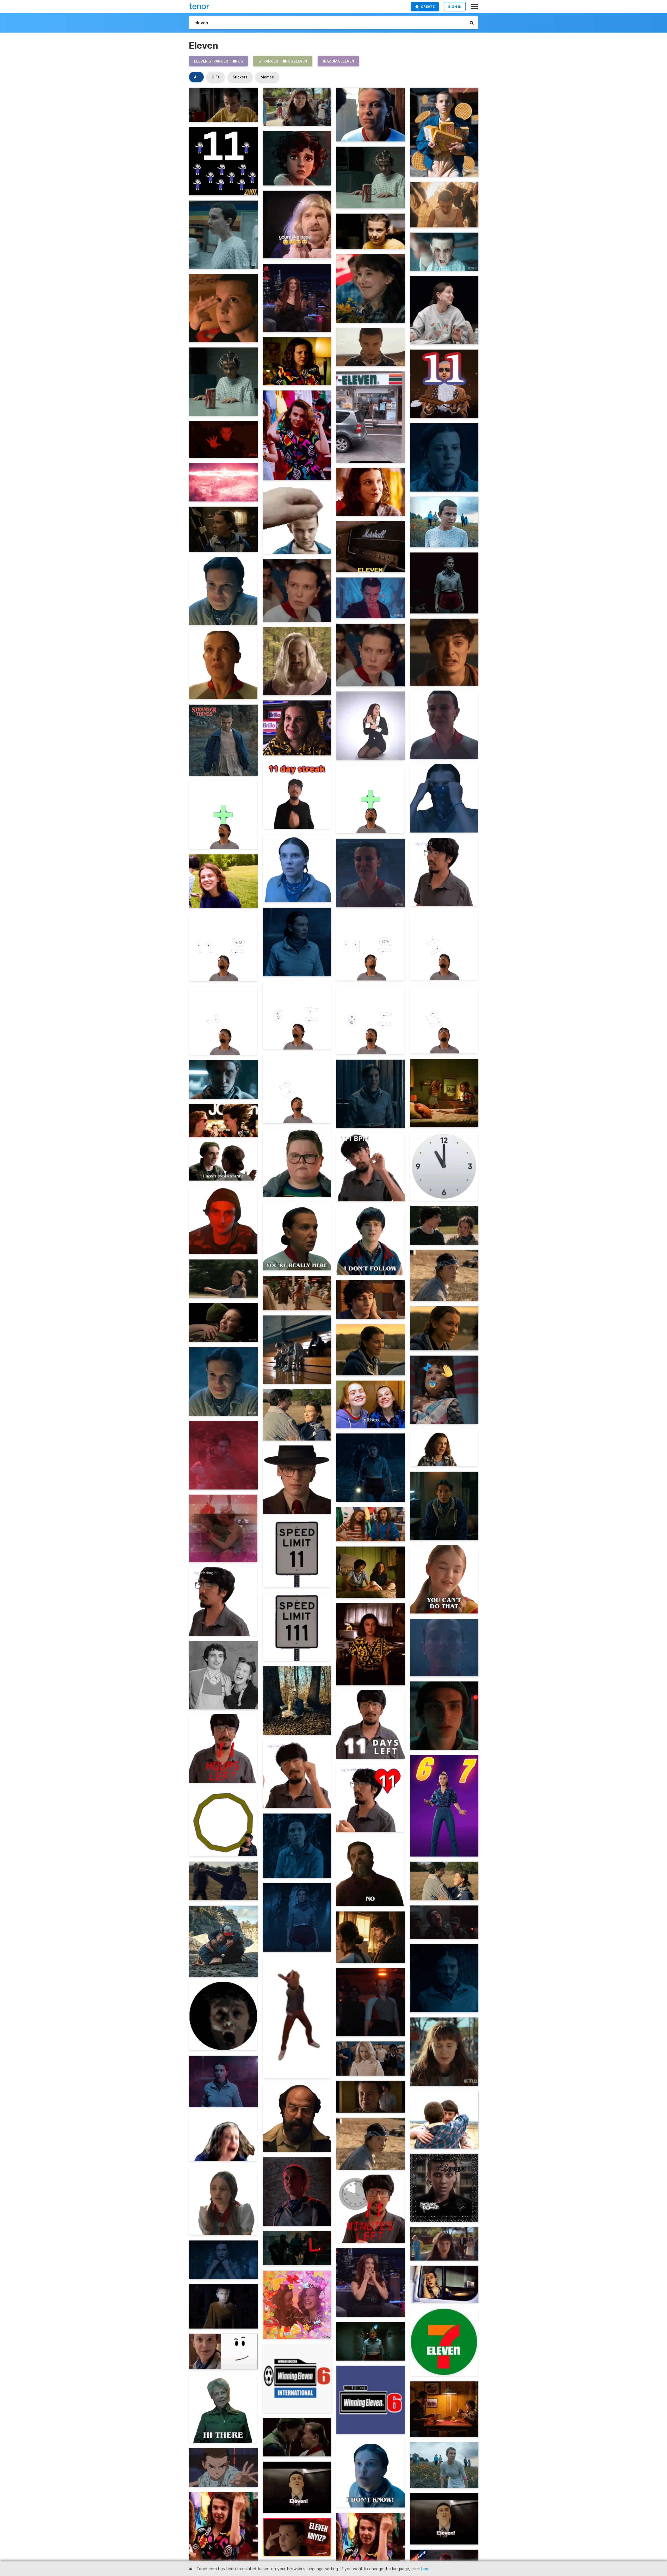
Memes (267, 77)
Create (428, 7)
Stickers (240, 77)
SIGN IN (455, 7)
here (425, 2569)
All (196, 77)
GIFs (216, 77)
